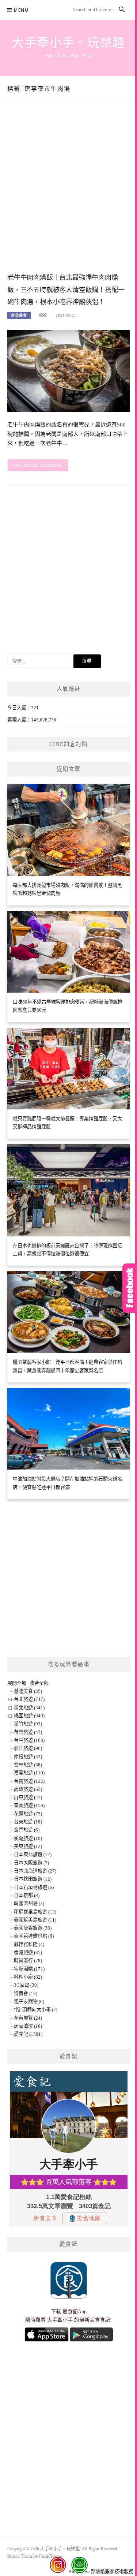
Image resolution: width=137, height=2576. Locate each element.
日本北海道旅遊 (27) (35, 1871)
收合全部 (39, 1683)
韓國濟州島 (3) (29, 1903)
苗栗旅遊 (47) (28, 1732)
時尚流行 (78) (28, 1961)
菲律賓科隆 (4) (29, 1944)
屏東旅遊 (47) (28, 1797)
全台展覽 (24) (28, 2018)
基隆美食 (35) (28, 1691)
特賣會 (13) (26, 1993)
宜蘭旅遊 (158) (29, 1805)
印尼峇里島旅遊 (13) (35, 1912)
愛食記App (75, 2312)
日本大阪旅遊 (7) (31, 1863)
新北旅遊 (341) (29, 1708)
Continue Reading (38, 465)
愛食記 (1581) (28, 2034)
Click (130, 1288)
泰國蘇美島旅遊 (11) (35, 1920)
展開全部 (17, 1683)
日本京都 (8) (27, 1895)
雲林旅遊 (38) (28, 1765)
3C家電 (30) (26, 1985)
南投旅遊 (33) (28, 1757)
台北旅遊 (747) (29, 1699)
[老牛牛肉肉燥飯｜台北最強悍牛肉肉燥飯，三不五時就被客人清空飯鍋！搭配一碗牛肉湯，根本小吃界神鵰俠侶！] (68, 370)
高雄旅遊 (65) (28, 1789)
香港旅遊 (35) (28, 1952)
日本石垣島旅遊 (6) (34, 1887)
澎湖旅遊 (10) (28, 1838)
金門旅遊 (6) (27, 1830)
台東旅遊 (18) (28, 1822)
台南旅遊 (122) (29, 1781)
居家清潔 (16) (28, 2026)
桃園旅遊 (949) (29, 1716)
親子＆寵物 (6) (29, 2002)
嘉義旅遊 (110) (29, 1773)
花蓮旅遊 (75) (28, 1814)
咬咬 (43, 315)
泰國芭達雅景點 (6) (34, 1936)
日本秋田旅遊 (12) (33, 1879)
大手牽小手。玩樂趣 (68, 43)
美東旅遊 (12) (28, 1846)
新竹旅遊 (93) (28, 1724)
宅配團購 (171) (29, 1969)
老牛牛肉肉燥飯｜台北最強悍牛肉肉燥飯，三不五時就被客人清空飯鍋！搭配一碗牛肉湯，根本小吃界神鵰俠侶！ (66, 290)
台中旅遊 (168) (29, 1740)
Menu (21, 10)
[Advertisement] (68, 194)
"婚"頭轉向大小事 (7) (36, 2010)
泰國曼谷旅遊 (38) (33, 1928)
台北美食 (19, 315)
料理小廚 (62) (28, 1977)
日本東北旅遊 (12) (33, 1854)
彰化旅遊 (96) (28, 1748)
